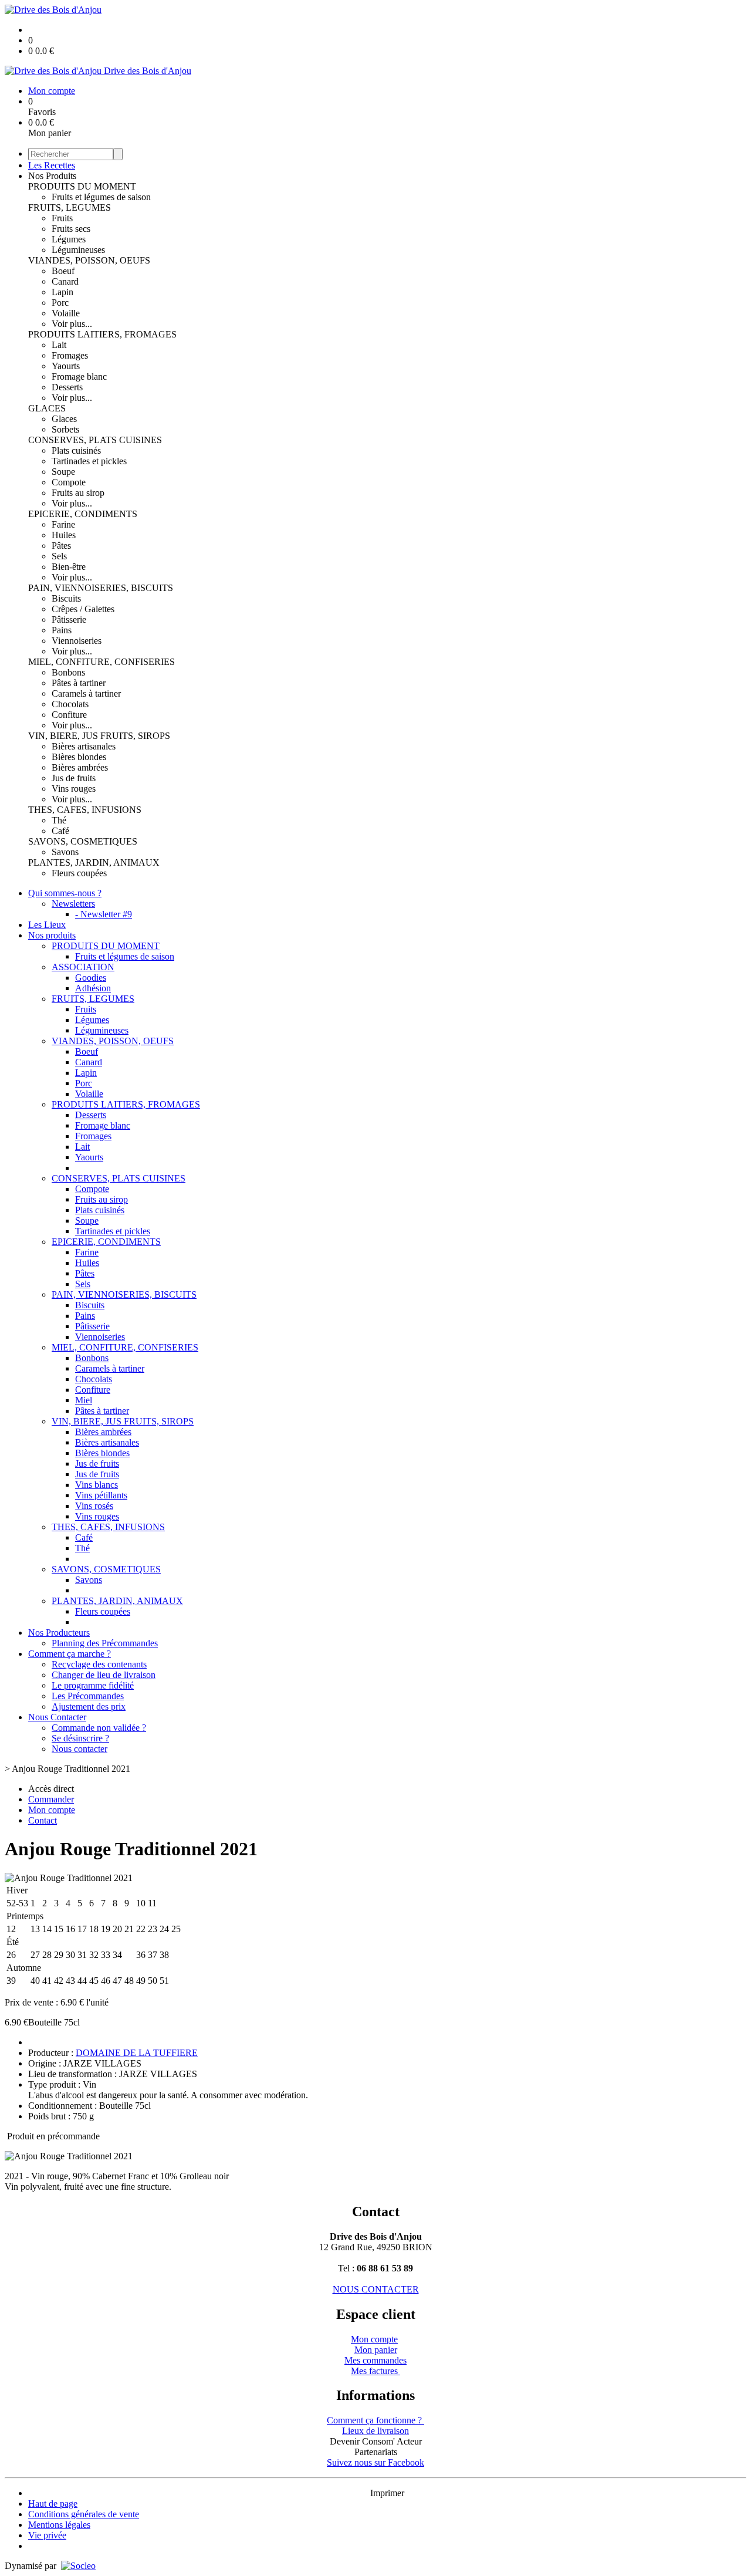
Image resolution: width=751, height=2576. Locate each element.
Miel (84, 1400)
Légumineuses (78, 250)
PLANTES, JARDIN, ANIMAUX (94, 862)
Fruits (62, 218)
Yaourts (66, 366)
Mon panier (376, 2350)
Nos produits (52, 935)
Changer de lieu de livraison (104, 1675)
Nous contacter (80, 1749)
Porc (60, 303)
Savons (65, 852)
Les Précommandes (88, 1696)
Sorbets (65, 429)
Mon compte (374, 2339)
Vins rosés (94, 1506)
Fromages (70, 355)
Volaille (66, 313)
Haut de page (53, 2504)
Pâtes (61, 546)
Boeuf (63, 271)
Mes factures (375, 2371)
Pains (62, 630)
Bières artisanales (84, 746)
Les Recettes (52, 165)
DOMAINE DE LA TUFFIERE (137, 2053)
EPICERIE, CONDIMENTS (83, 514)
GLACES (47, 408)
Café (60, 831)
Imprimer (387, 2493)
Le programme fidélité (93, 1685)
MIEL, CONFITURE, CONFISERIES (102, 662)
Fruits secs (71, 229)
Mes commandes (375, 2360)
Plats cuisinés (76, 450)
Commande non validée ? (99, 1728)
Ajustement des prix (89, 1706)
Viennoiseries (77, 641)
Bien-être (69, 567)
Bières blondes (79, 757)
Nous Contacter (57, 1717)
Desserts (67, 387)
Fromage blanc (79, 377)
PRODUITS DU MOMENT (82, 186)
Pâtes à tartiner (79, 683)
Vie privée (47, 2535)
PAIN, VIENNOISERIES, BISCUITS (101, 588)
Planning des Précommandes (105, 1643)
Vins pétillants (101, 1495)
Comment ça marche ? (70, 1654)
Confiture (69, 715)
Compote (69, 482)
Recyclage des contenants (99, 1664)
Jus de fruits (74, 778)
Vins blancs (97, 1485)
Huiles (64, 535)
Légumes (69, 239)
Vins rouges (74, 789)
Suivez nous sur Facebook (375, 2462)
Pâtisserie (69, 619)
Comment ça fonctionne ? (375, 2420)
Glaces (64, 419)
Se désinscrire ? (80, 1738)
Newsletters (73, 904)
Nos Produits (52, 176)
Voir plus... (72, 324)
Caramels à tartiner (86, 693)
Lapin (62, 292)
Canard (65, 281)
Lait (59, 345)
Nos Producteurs (59, 1633)
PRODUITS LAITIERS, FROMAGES (102, 334)
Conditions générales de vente (84, 2514)
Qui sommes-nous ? (65, 893)
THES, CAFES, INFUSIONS (85, 810)
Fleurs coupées (79, 873)
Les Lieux (47, 925)
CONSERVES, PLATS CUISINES (95, 440)
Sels (59, 556)
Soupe (63, 472)
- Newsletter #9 (104, 914)
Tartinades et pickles (89, 461)
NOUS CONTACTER (376, 2289)
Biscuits (66, 598)
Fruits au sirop (78, 493)
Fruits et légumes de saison (101, 197)
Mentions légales (59, 2525)
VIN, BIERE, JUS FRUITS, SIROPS (99, 736)
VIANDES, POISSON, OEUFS (89, 260)
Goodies (91, 978)
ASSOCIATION (83, 967)
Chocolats (70, 704)
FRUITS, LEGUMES (70, 207)
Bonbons (68, 672)
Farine (63, 524)
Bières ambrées (80, 767)
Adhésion (93, 988)
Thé (59, 820)
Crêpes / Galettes (83, 609)
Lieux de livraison (375, 2431)
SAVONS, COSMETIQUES (83, 841)
